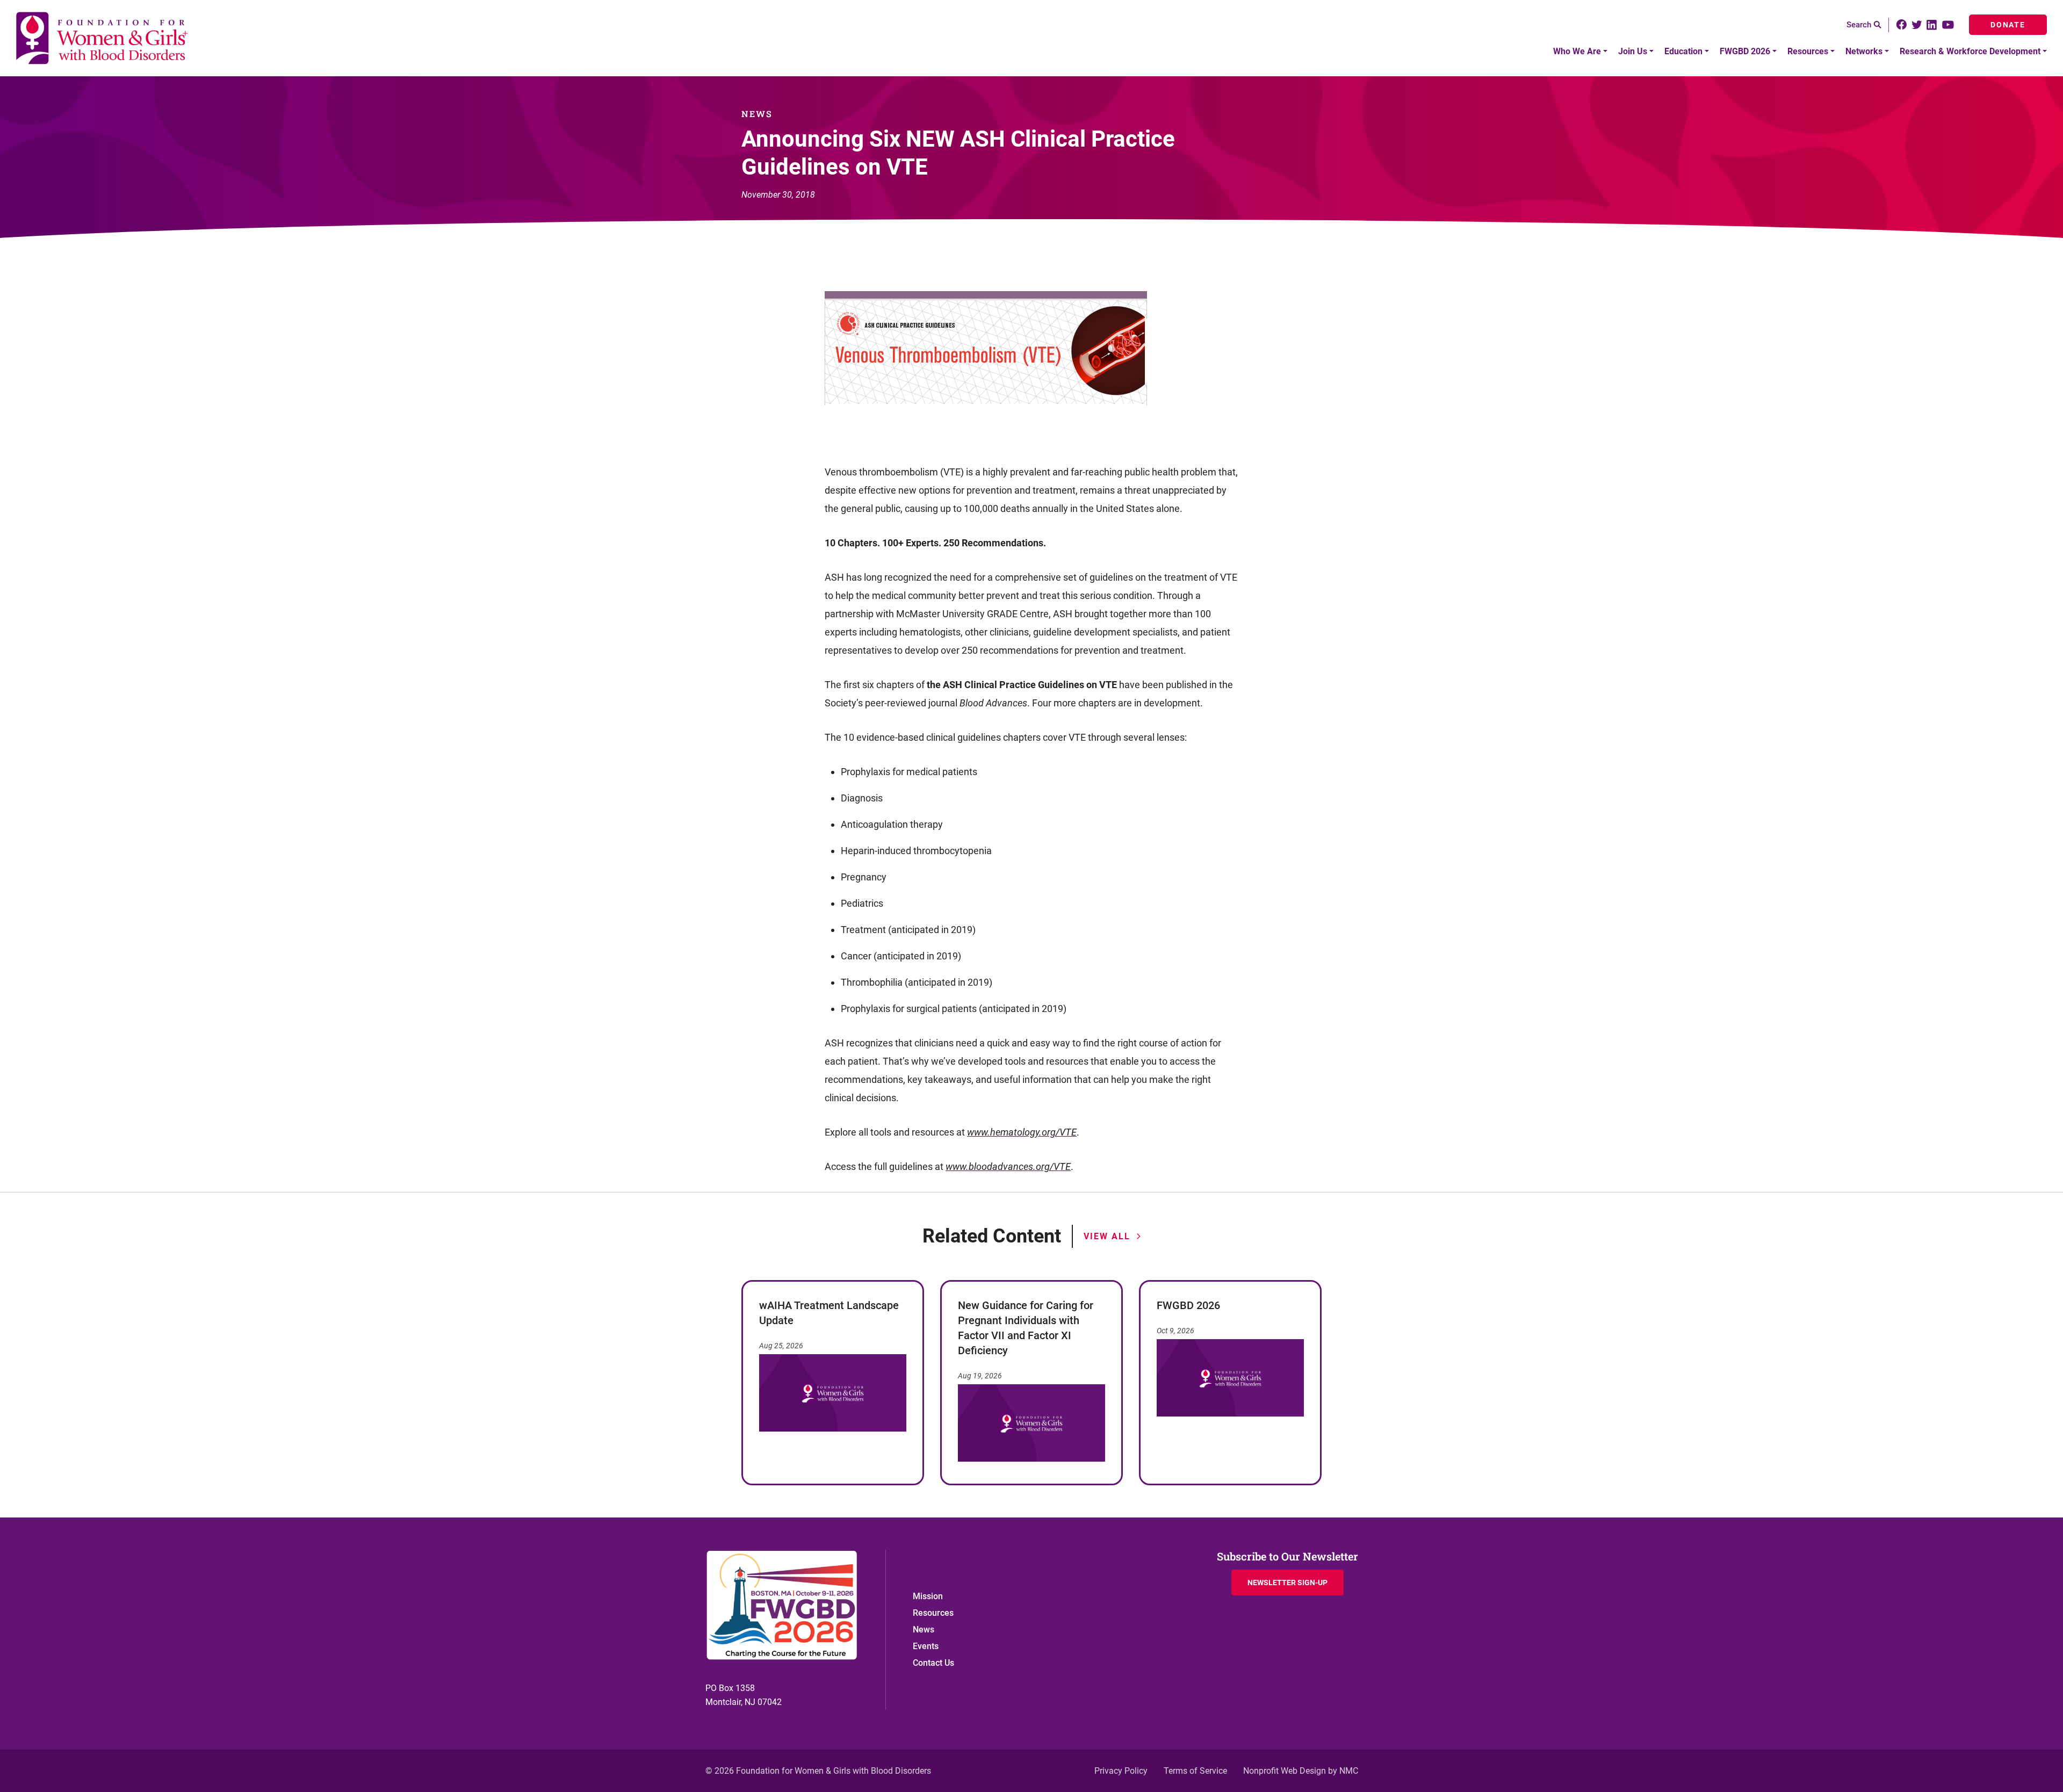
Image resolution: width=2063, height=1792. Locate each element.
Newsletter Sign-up (1287, 1583)
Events (926, 1646)
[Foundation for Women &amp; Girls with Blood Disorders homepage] (103, 38)
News (924, 1630)
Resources (933, 1613)
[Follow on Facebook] (1902, 25)
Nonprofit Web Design (1285, 1771)
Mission (928, 1596)
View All (1107, 1236)
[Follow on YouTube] (1949, 25)
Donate (2008, 25)
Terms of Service (1195, 1771)
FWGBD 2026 (1188, 1305)
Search (1859, 25)
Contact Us (933, 1663)
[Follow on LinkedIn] (1932, 25)
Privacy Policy (1121, 1771)
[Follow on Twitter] (1917, 25)
